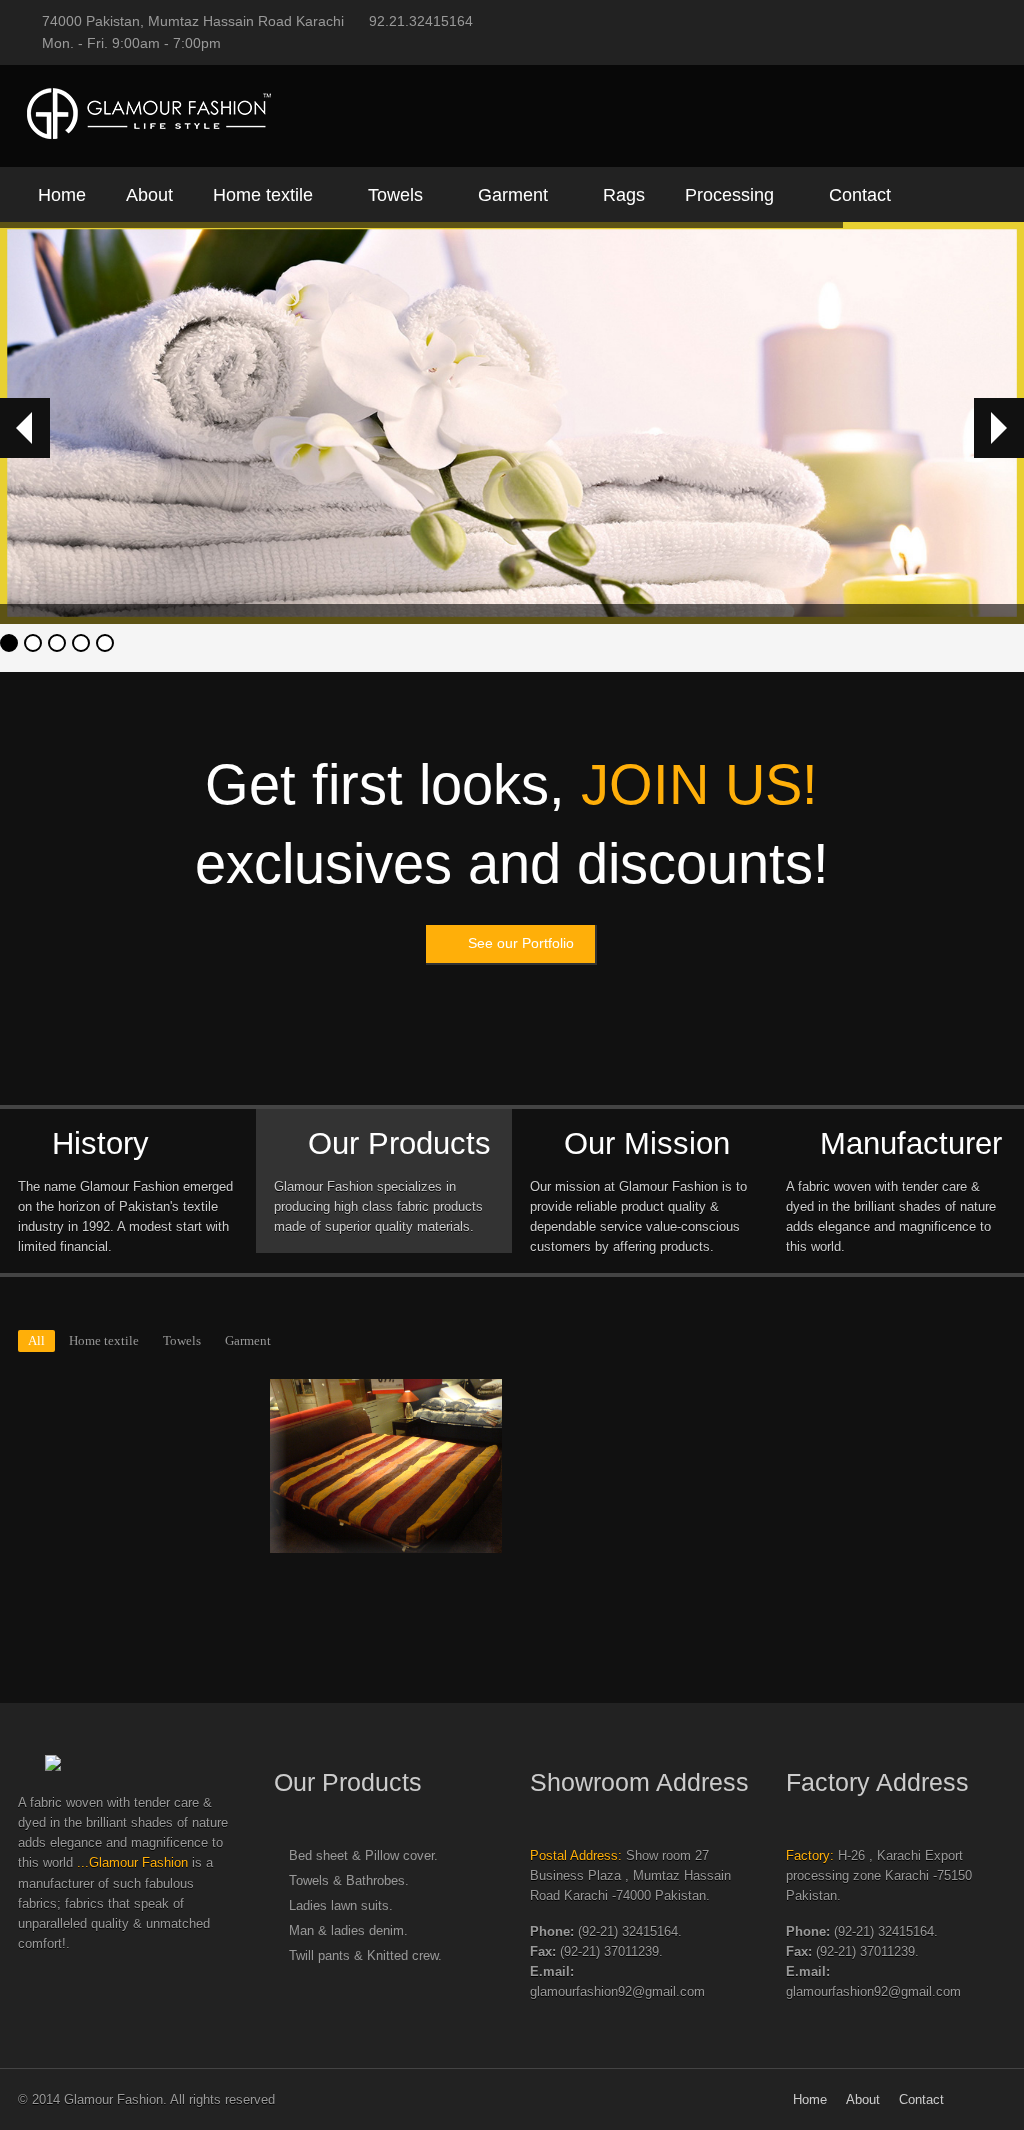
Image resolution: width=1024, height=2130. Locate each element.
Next (999, 428)
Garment (513, 194)
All (36, 1341)
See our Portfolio (521, 943)
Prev (25, 428)
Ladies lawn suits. (341, 1906)
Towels (395, 194)
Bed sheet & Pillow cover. (363, 1856)
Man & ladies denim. (348, 1931)
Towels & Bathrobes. (349, 1881)
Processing (729, 194)
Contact (860, 194)
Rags (624, 194)
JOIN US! (699, 784)
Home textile (263, 194)
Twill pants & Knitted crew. (365, 1956)
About (149, 194)
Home (62, 194)
